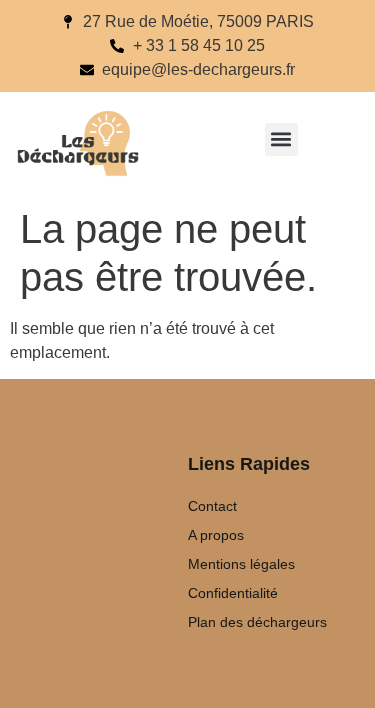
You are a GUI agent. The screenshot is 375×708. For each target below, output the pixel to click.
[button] (281, 139)
